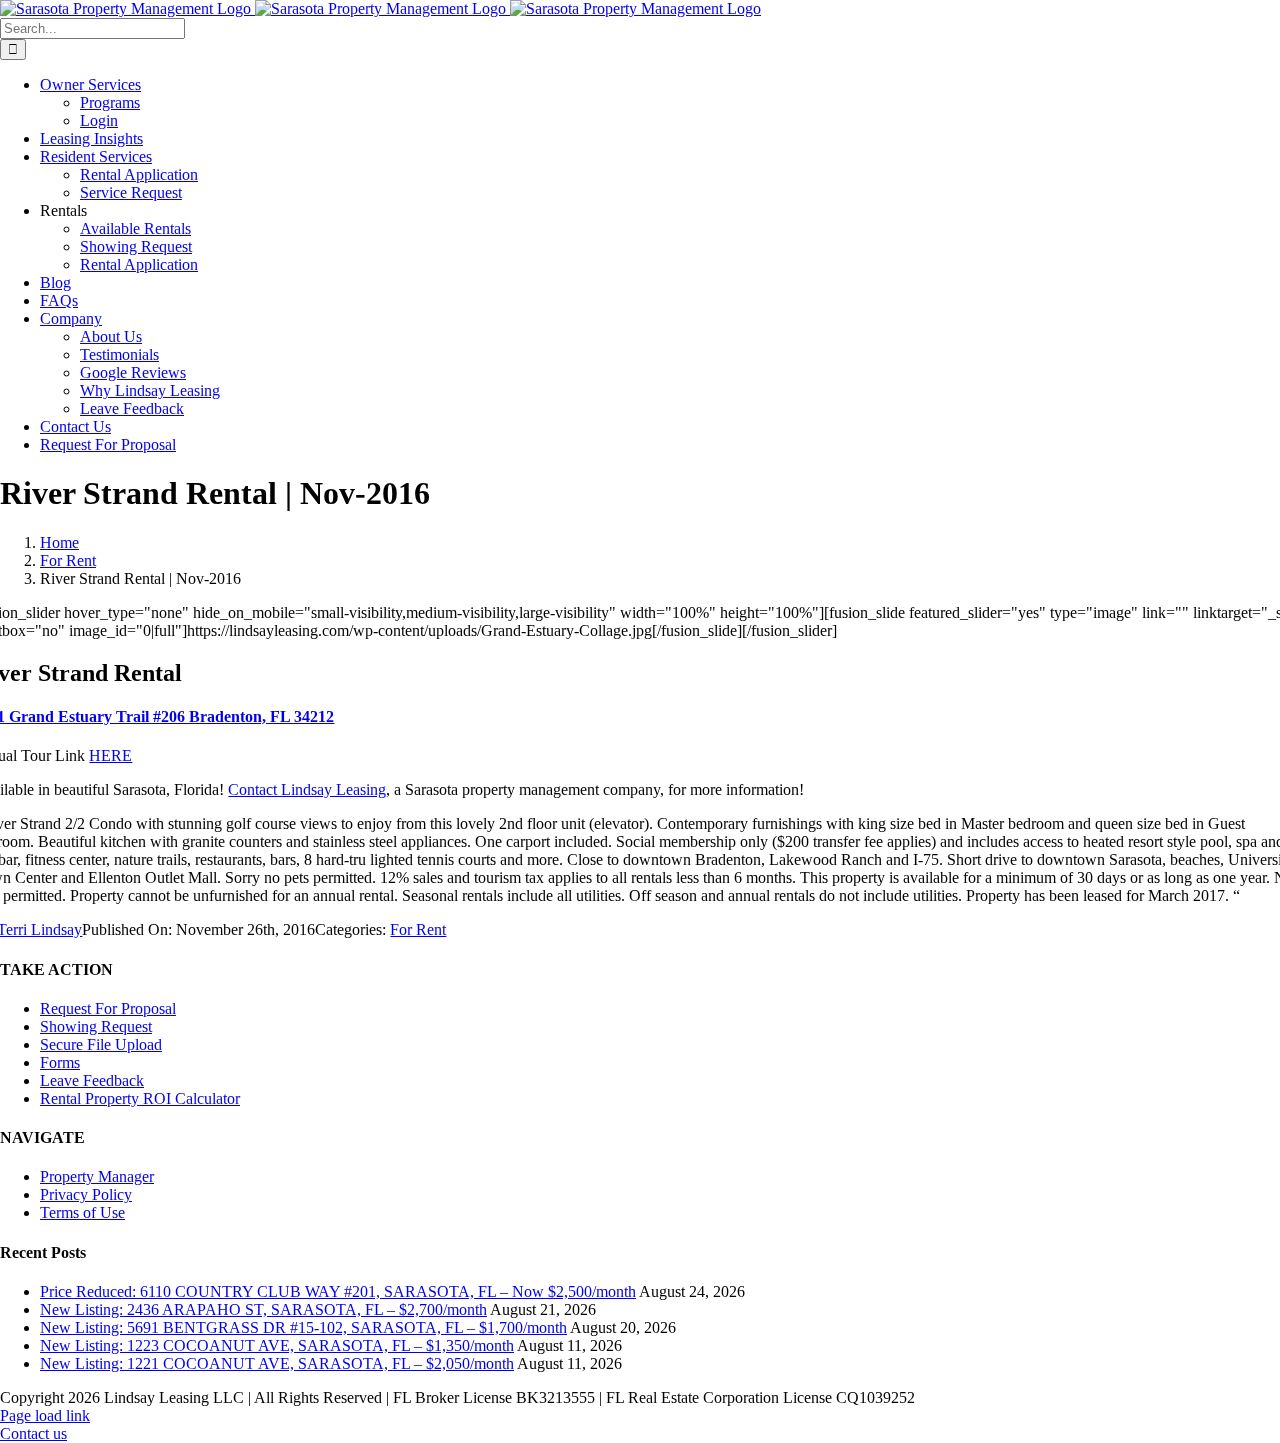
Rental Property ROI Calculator (140, 1098)
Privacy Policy (86, 1194)
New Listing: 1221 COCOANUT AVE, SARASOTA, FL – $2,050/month (277, 1363)
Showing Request (96, 1026)
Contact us (33, 1433)
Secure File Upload (101, 1044)
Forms (60, 1062)
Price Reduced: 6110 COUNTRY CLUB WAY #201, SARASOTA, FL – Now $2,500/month (338, 1291)
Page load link (45, 1415)
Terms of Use (82, 1212)
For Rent (418, 929)
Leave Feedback (92, 1080)
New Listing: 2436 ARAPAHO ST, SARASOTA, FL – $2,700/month (263, 1309)
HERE (110, 755)
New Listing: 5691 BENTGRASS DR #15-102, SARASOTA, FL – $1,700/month (303, 1327)
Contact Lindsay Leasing (307, 789)
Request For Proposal (108, 1008)
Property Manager (97, 1176)
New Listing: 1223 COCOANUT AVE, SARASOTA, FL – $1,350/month (277, 1345)
